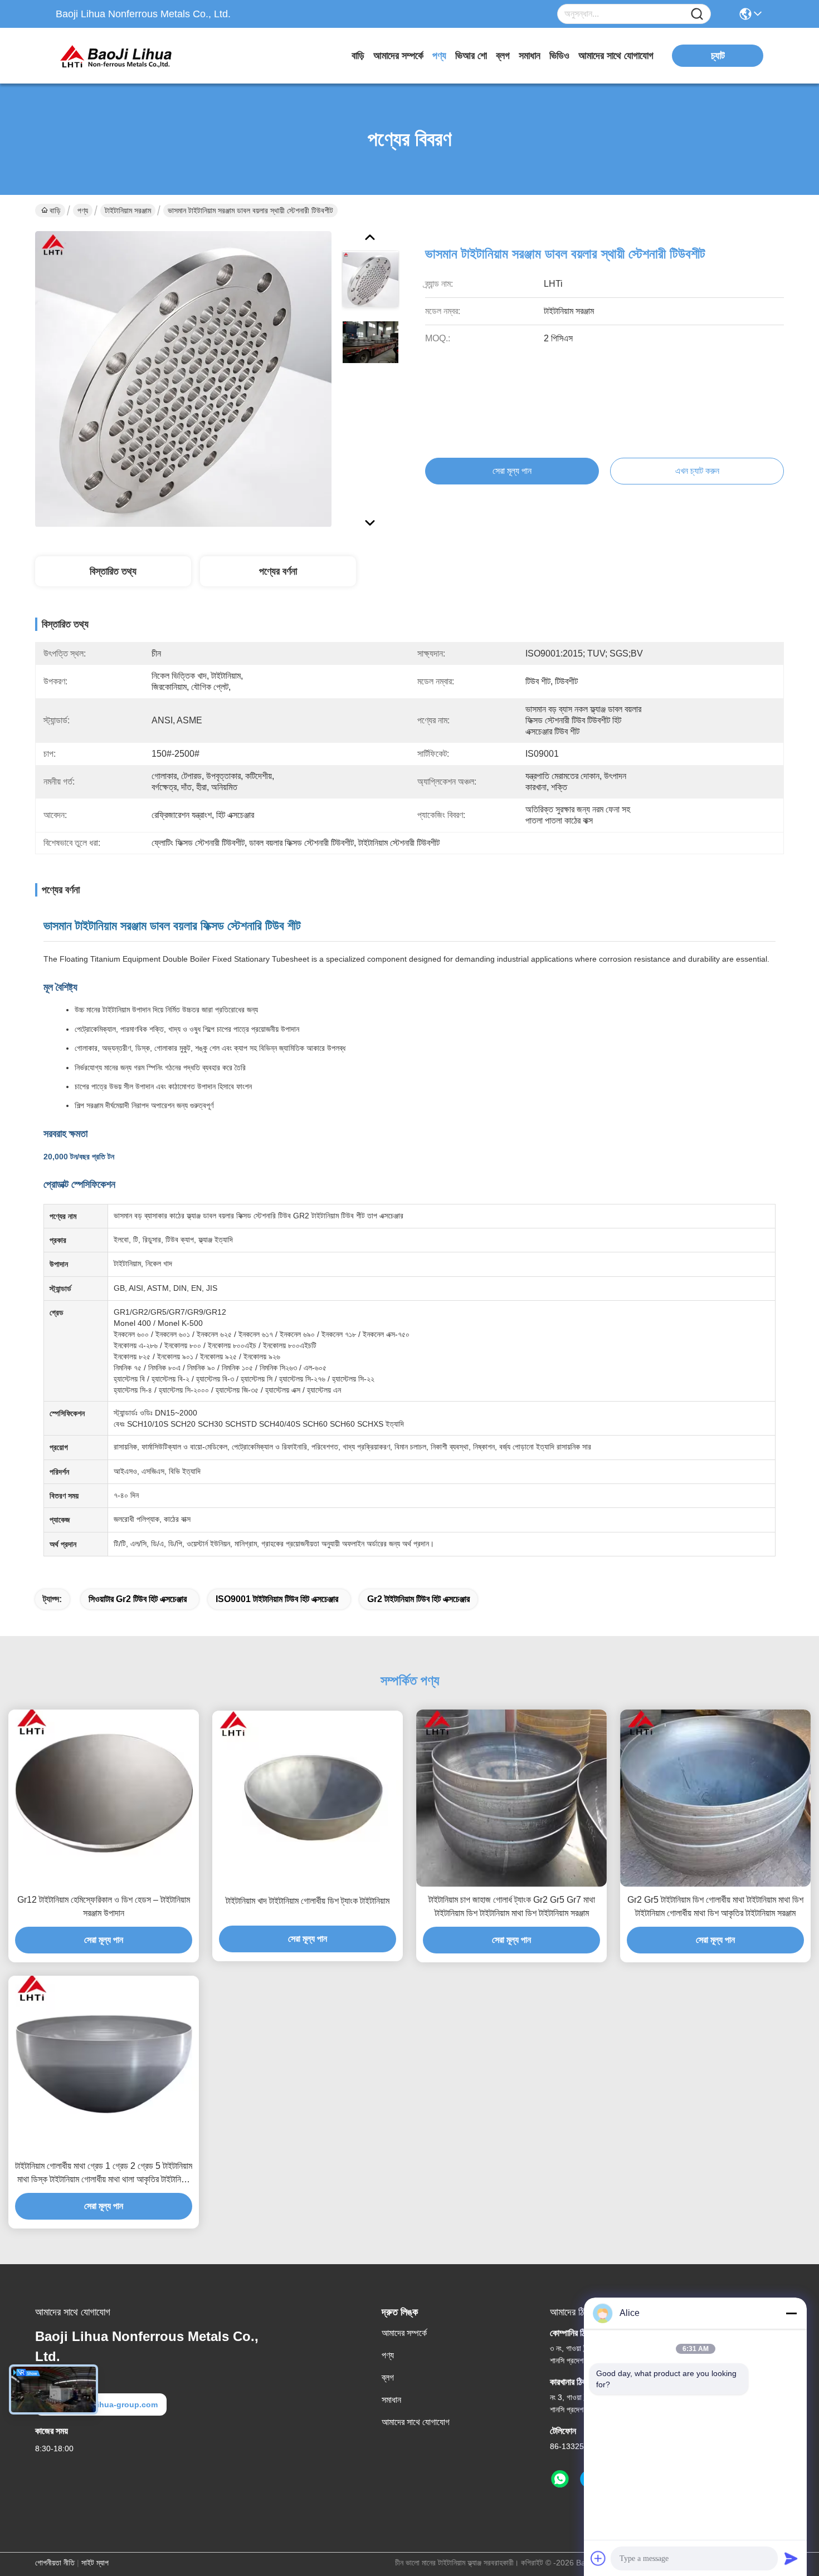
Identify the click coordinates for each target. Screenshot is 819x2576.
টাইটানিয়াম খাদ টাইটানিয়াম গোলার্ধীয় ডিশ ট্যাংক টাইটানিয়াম (308, 1901)
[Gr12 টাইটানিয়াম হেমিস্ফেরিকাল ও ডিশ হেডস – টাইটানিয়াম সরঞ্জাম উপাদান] (104, 1798)
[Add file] (598, 2558)
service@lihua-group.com (109, 2404)
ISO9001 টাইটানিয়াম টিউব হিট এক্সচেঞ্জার (277, 1599)
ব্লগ (503, 56)
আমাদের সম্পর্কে (398, 56)
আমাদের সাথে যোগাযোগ (616, 56)
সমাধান (530, 56)
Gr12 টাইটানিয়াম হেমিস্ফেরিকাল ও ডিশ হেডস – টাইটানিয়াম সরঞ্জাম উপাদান (104, 1906)
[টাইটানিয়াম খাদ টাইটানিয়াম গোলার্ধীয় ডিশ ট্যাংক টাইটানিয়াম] (308, 1799)
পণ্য (439, 56)
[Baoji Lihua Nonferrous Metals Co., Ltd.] (117, 56)
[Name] (697, 14)
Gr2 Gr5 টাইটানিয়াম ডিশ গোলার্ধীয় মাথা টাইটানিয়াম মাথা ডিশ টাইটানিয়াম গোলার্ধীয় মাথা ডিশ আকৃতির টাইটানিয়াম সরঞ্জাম (715, 1906)
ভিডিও (559, 56)
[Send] (791, 2558)
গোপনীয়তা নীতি (55, 2563)
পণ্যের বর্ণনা (278, 571)
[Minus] (791, 2313)
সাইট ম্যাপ (95, 2563)
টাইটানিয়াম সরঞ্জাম (128, 210)
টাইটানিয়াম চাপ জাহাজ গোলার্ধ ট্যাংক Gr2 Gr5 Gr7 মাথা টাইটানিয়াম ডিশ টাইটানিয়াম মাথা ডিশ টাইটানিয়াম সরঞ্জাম (512, 1906)
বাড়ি (358, 56)
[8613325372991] (560, 2479)
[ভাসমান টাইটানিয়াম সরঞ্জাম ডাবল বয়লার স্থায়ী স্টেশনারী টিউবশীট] (183, 379)
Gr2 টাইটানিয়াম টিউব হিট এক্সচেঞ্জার (418, 1599)
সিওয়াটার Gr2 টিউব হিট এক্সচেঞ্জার (138, 1599)
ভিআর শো (471, 56)
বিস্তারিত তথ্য (113, 571)
